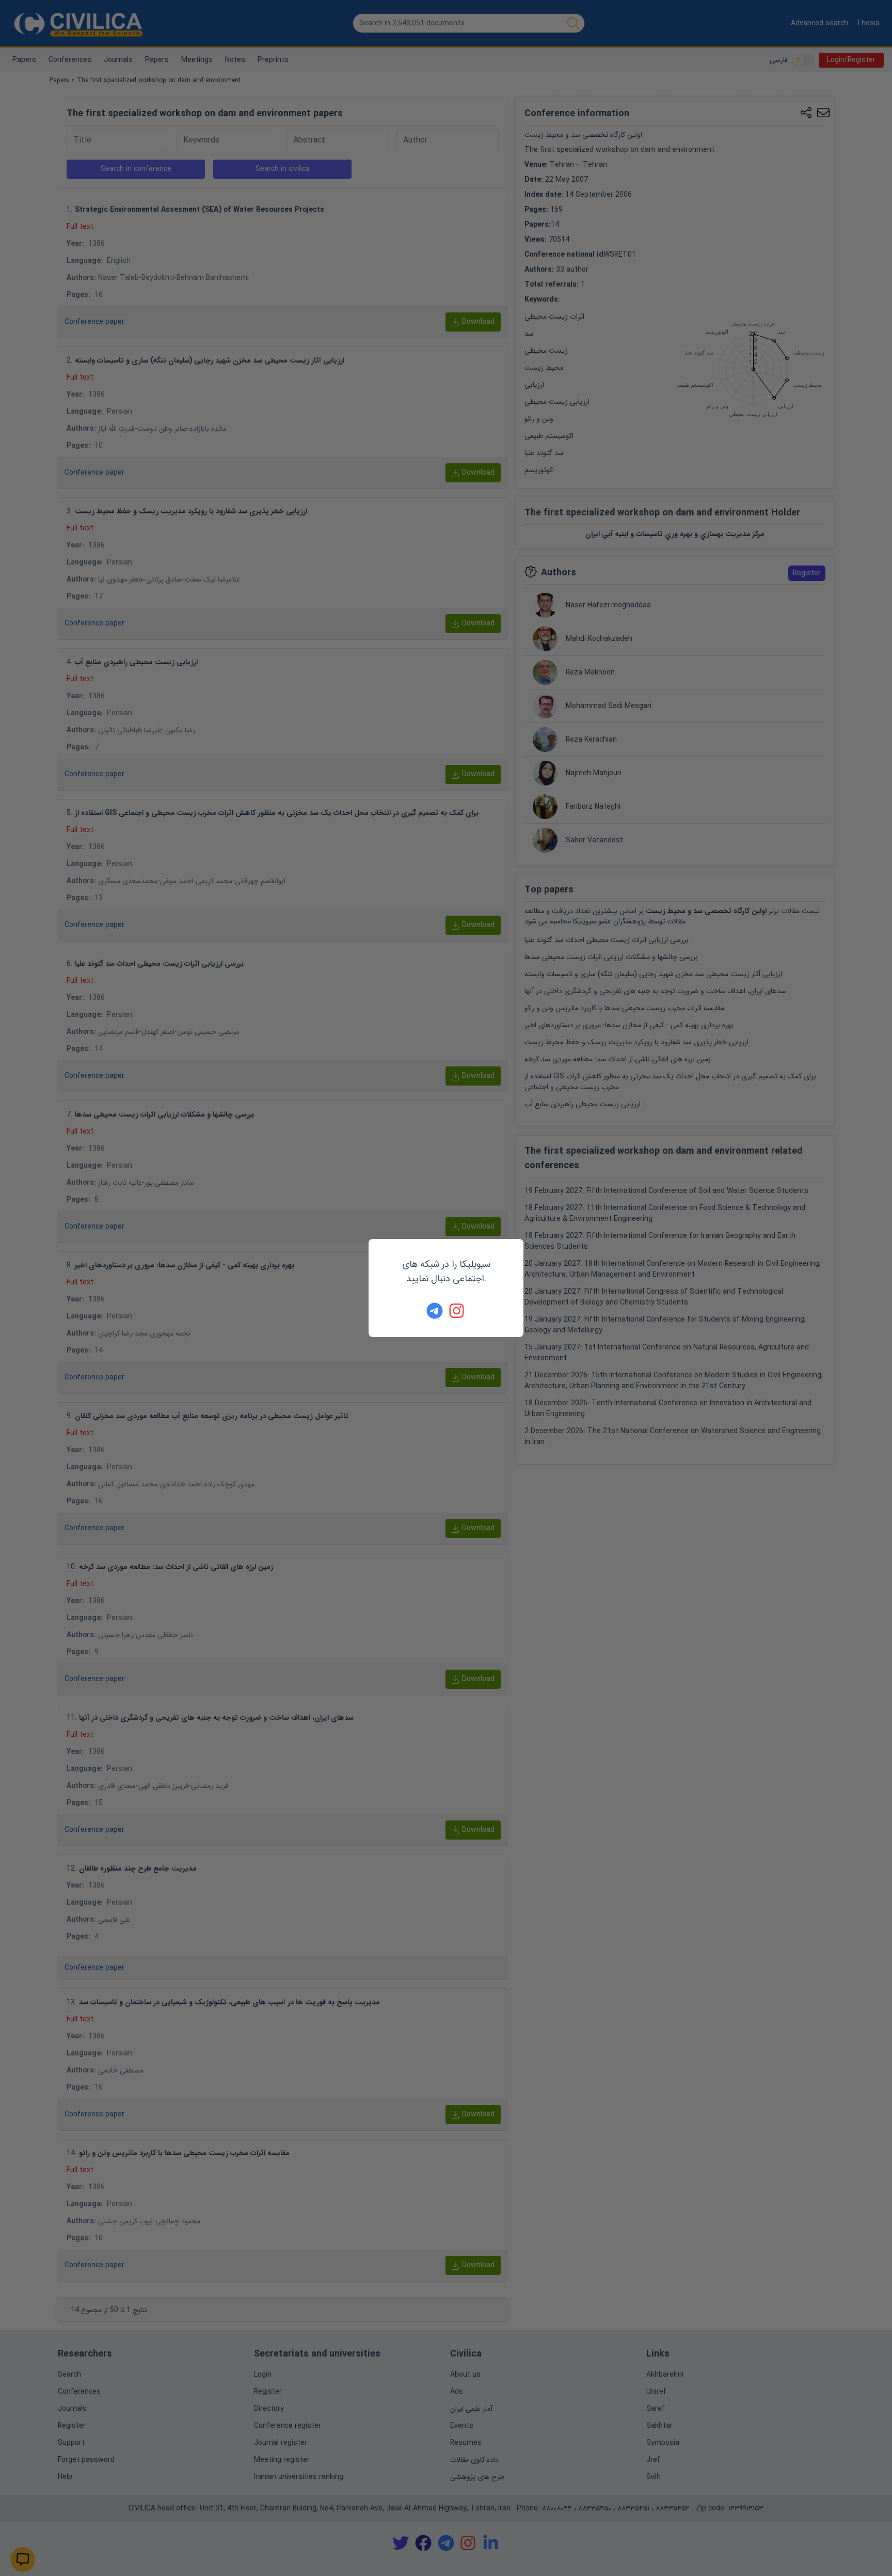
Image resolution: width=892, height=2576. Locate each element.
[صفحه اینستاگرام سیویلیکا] (457, 1311)
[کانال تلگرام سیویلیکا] (435, 1311)
